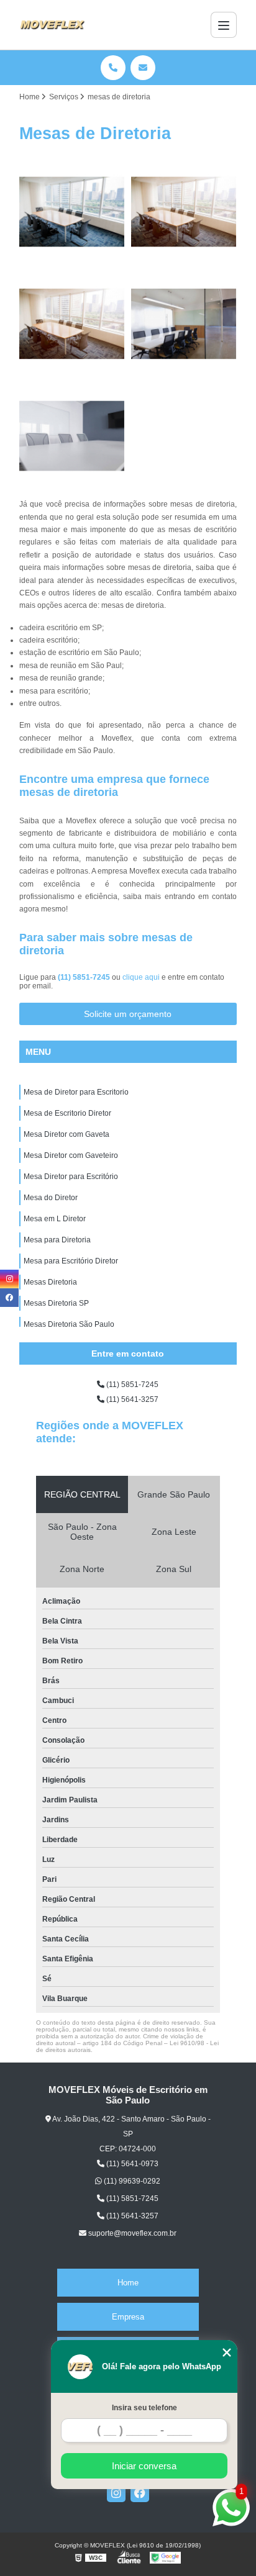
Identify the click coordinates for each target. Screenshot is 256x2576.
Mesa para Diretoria (57, 1240)
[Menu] (224, 25)
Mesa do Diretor (51, 1198)
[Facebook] (140, 2493)
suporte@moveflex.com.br (131, 2233)
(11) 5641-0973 (131, 2164)
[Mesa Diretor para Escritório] (72, 436)
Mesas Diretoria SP (56, 1303)
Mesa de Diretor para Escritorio (76, 1092)
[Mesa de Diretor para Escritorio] (72, 212)
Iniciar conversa (144, 2466)
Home (128, 2283)
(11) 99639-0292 (131, 2181)
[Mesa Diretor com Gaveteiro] (184, 323)
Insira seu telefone (144, 2408)
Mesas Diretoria (50, 1282)
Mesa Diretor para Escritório (71, 1177)
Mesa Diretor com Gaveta (66, 1134)
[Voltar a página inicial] (52, 25)
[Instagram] (116, 2493)
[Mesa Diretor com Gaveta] (72, 323)
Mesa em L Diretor (55, 1219)
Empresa (128, 2317)
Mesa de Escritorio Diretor (67, 1113)
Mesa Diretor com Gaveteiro (71, 1155)
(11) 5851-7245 (85, 977)
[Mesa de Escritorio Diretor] (184, 212)
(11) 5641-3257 (131, 1399)
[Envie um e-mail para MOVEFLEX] (143, 68)
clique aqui (141, 977)
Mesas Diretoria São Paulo (69, 1324)
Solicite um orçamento (128, 1014)
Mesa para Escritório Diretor (71, 1261)
